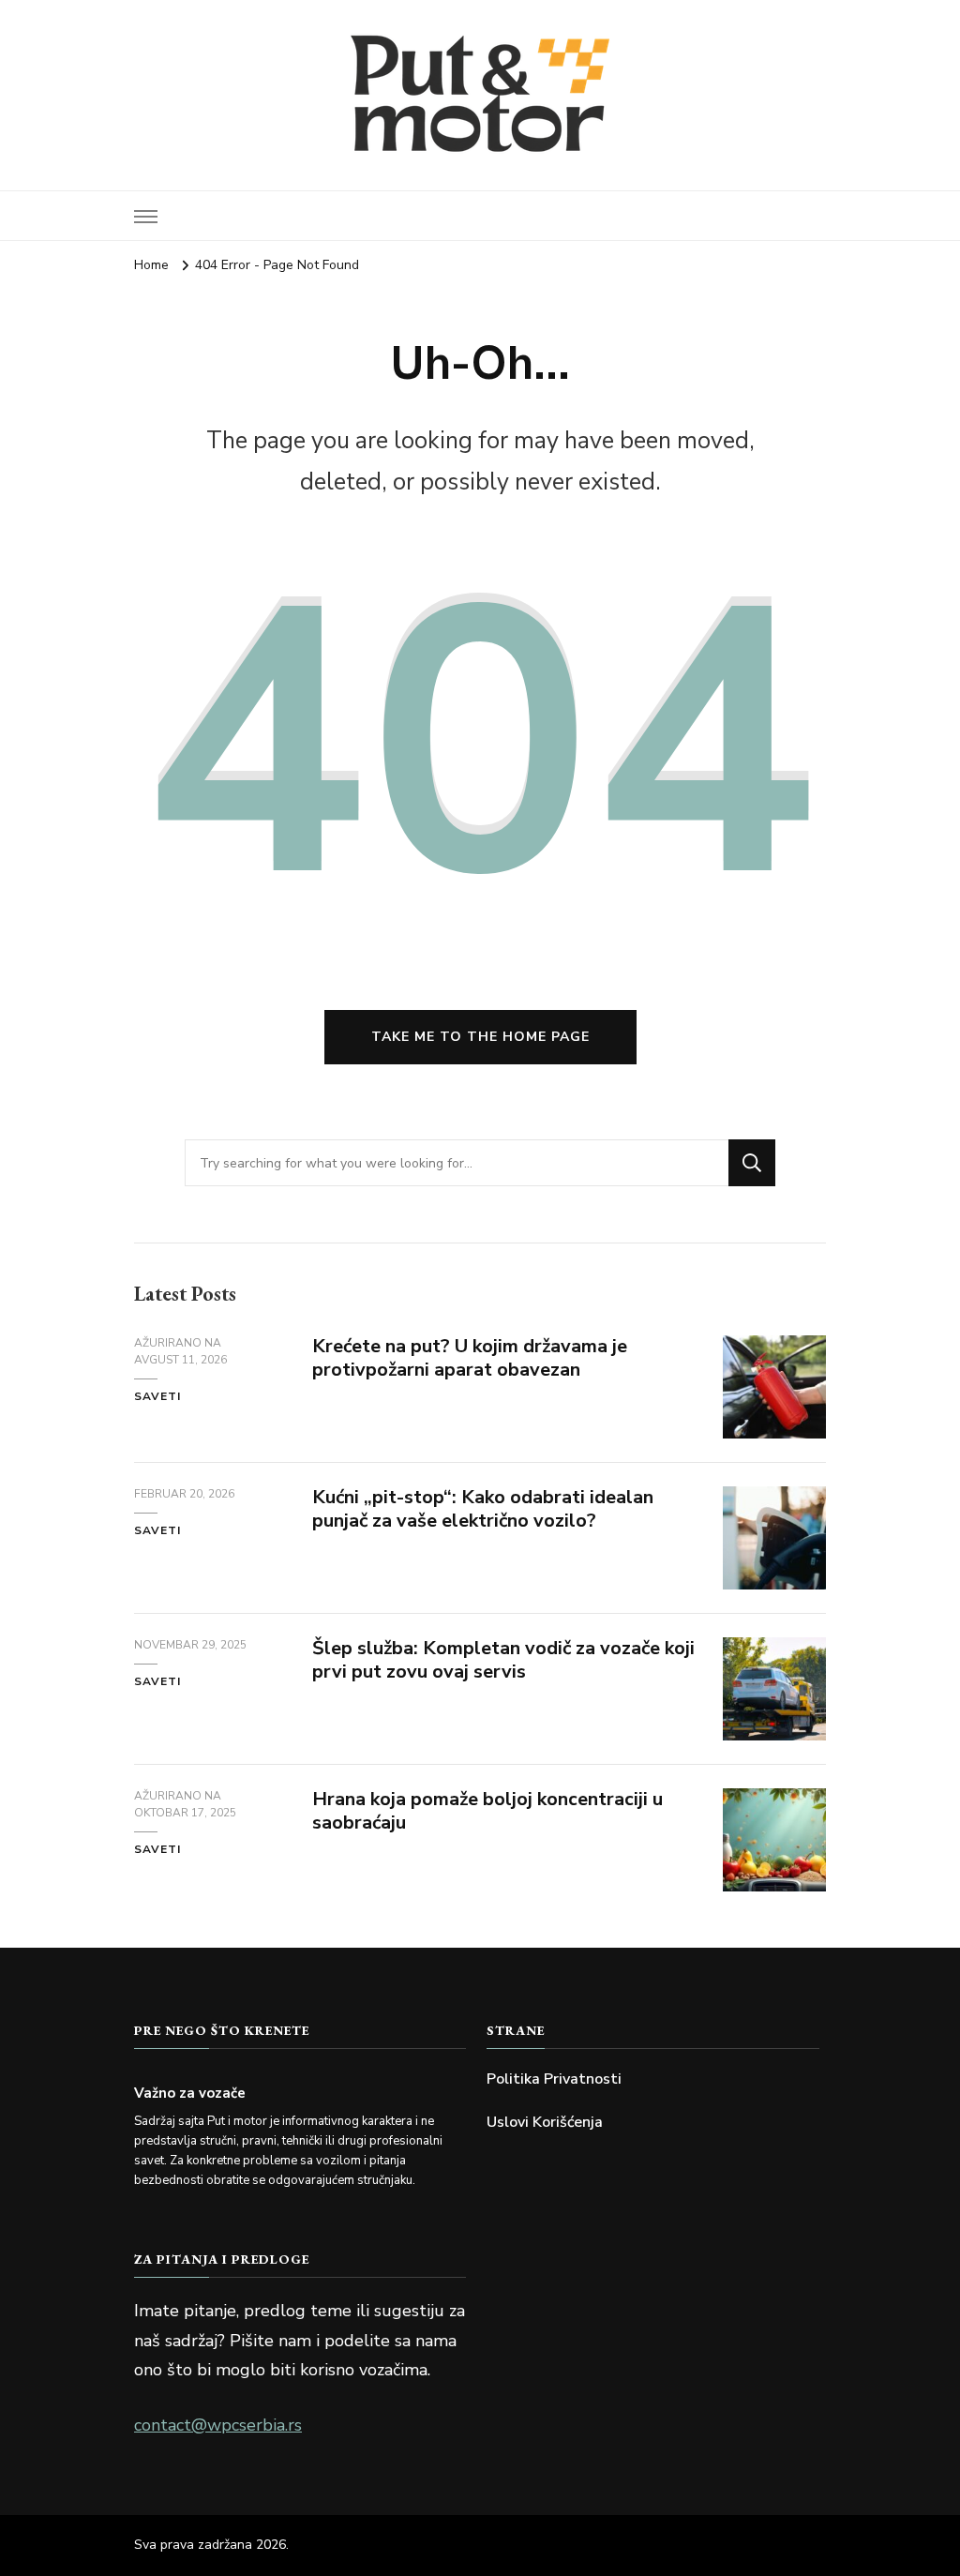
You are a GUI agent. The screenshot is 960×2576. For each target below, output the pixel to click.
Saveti (157, 1396)
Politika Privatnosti (554, 2079)
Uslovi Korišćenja (545, 2122)
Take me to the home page (480, 1037)
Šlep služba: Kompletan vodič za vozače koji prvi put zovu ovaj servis (503, 1660)
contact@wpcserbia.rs (218, 2425)
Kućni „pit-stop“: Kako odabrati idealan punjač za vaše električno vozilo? (483, 1509)
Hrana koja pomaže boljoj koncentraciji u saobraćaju (487, 1811)
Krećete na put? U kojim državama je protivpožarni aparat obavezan (470, 1358)
